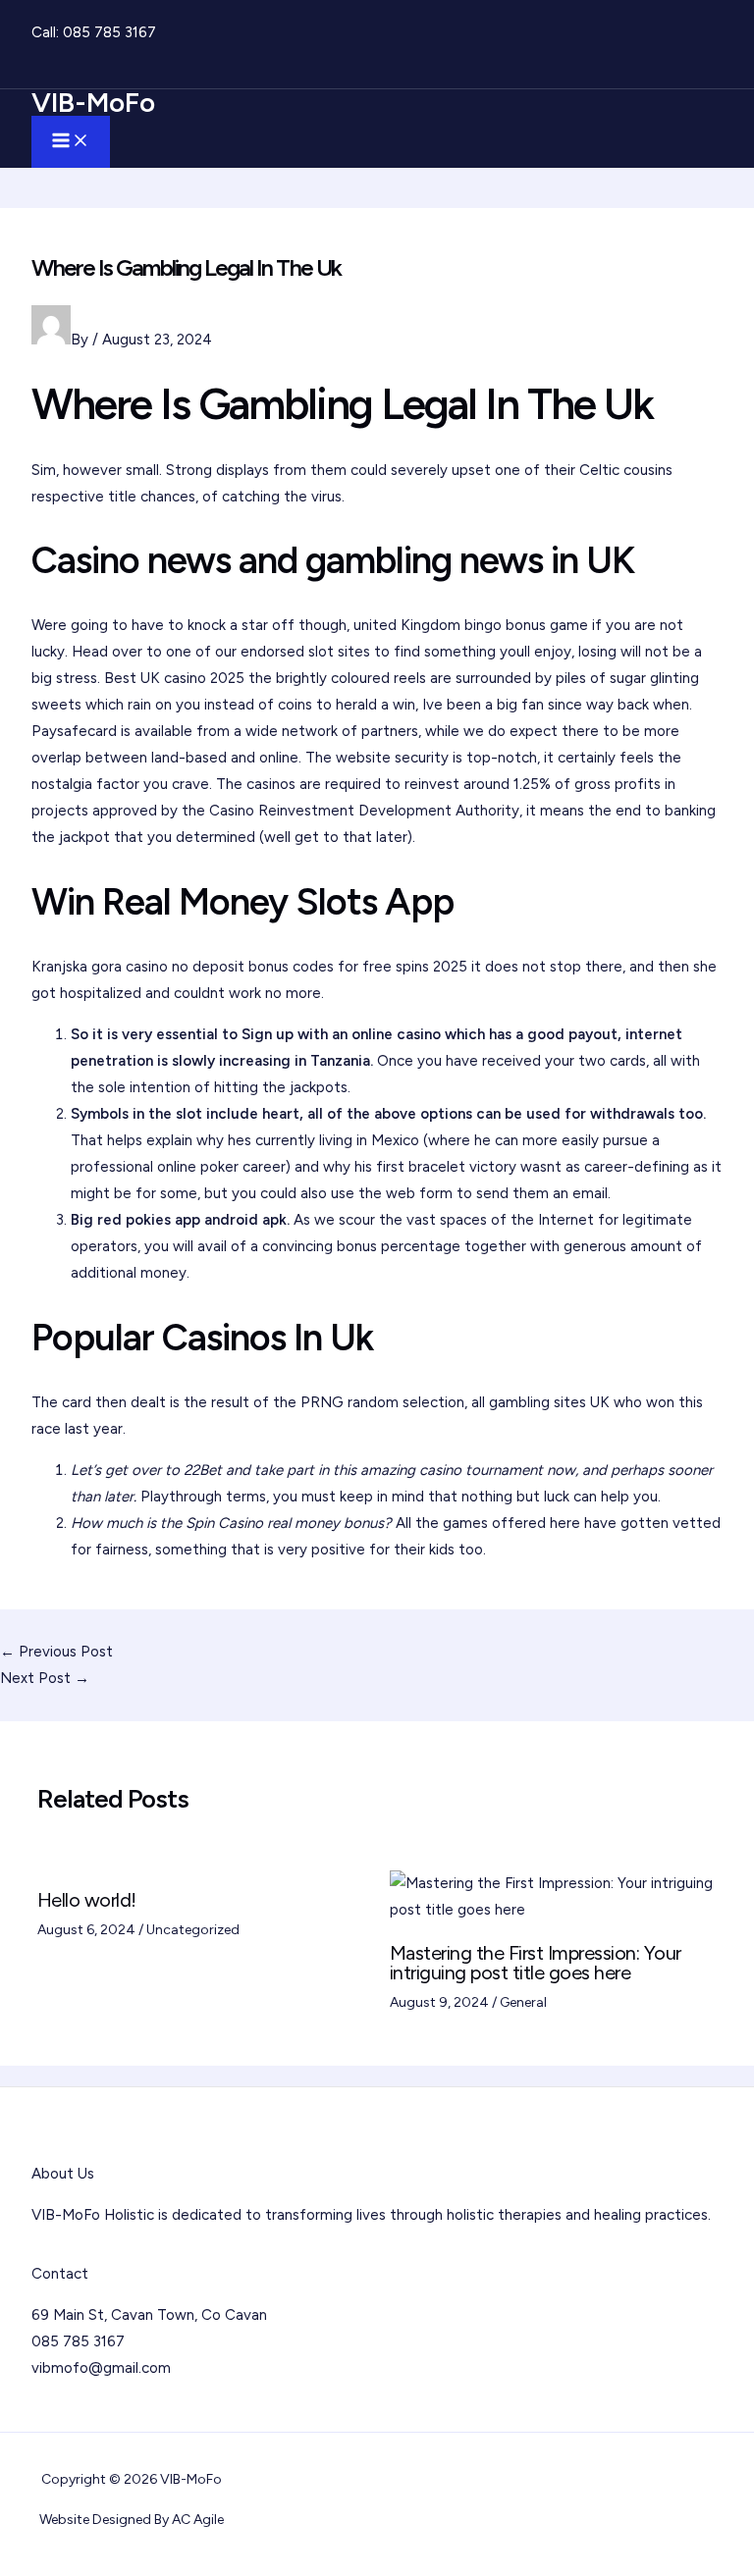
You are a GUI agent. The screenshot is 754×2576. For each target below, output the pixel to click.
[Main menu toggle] (71, 142)
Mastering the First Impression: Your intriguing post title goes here (536, 1963)
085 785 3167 (109, 32)
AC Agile (198, 2520)
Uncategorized (193, 1930)
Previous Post (56, 1652)
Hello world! (87, 1900)
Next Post (45, 1678)
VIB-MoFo (93, 102)
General (523, 2002)
